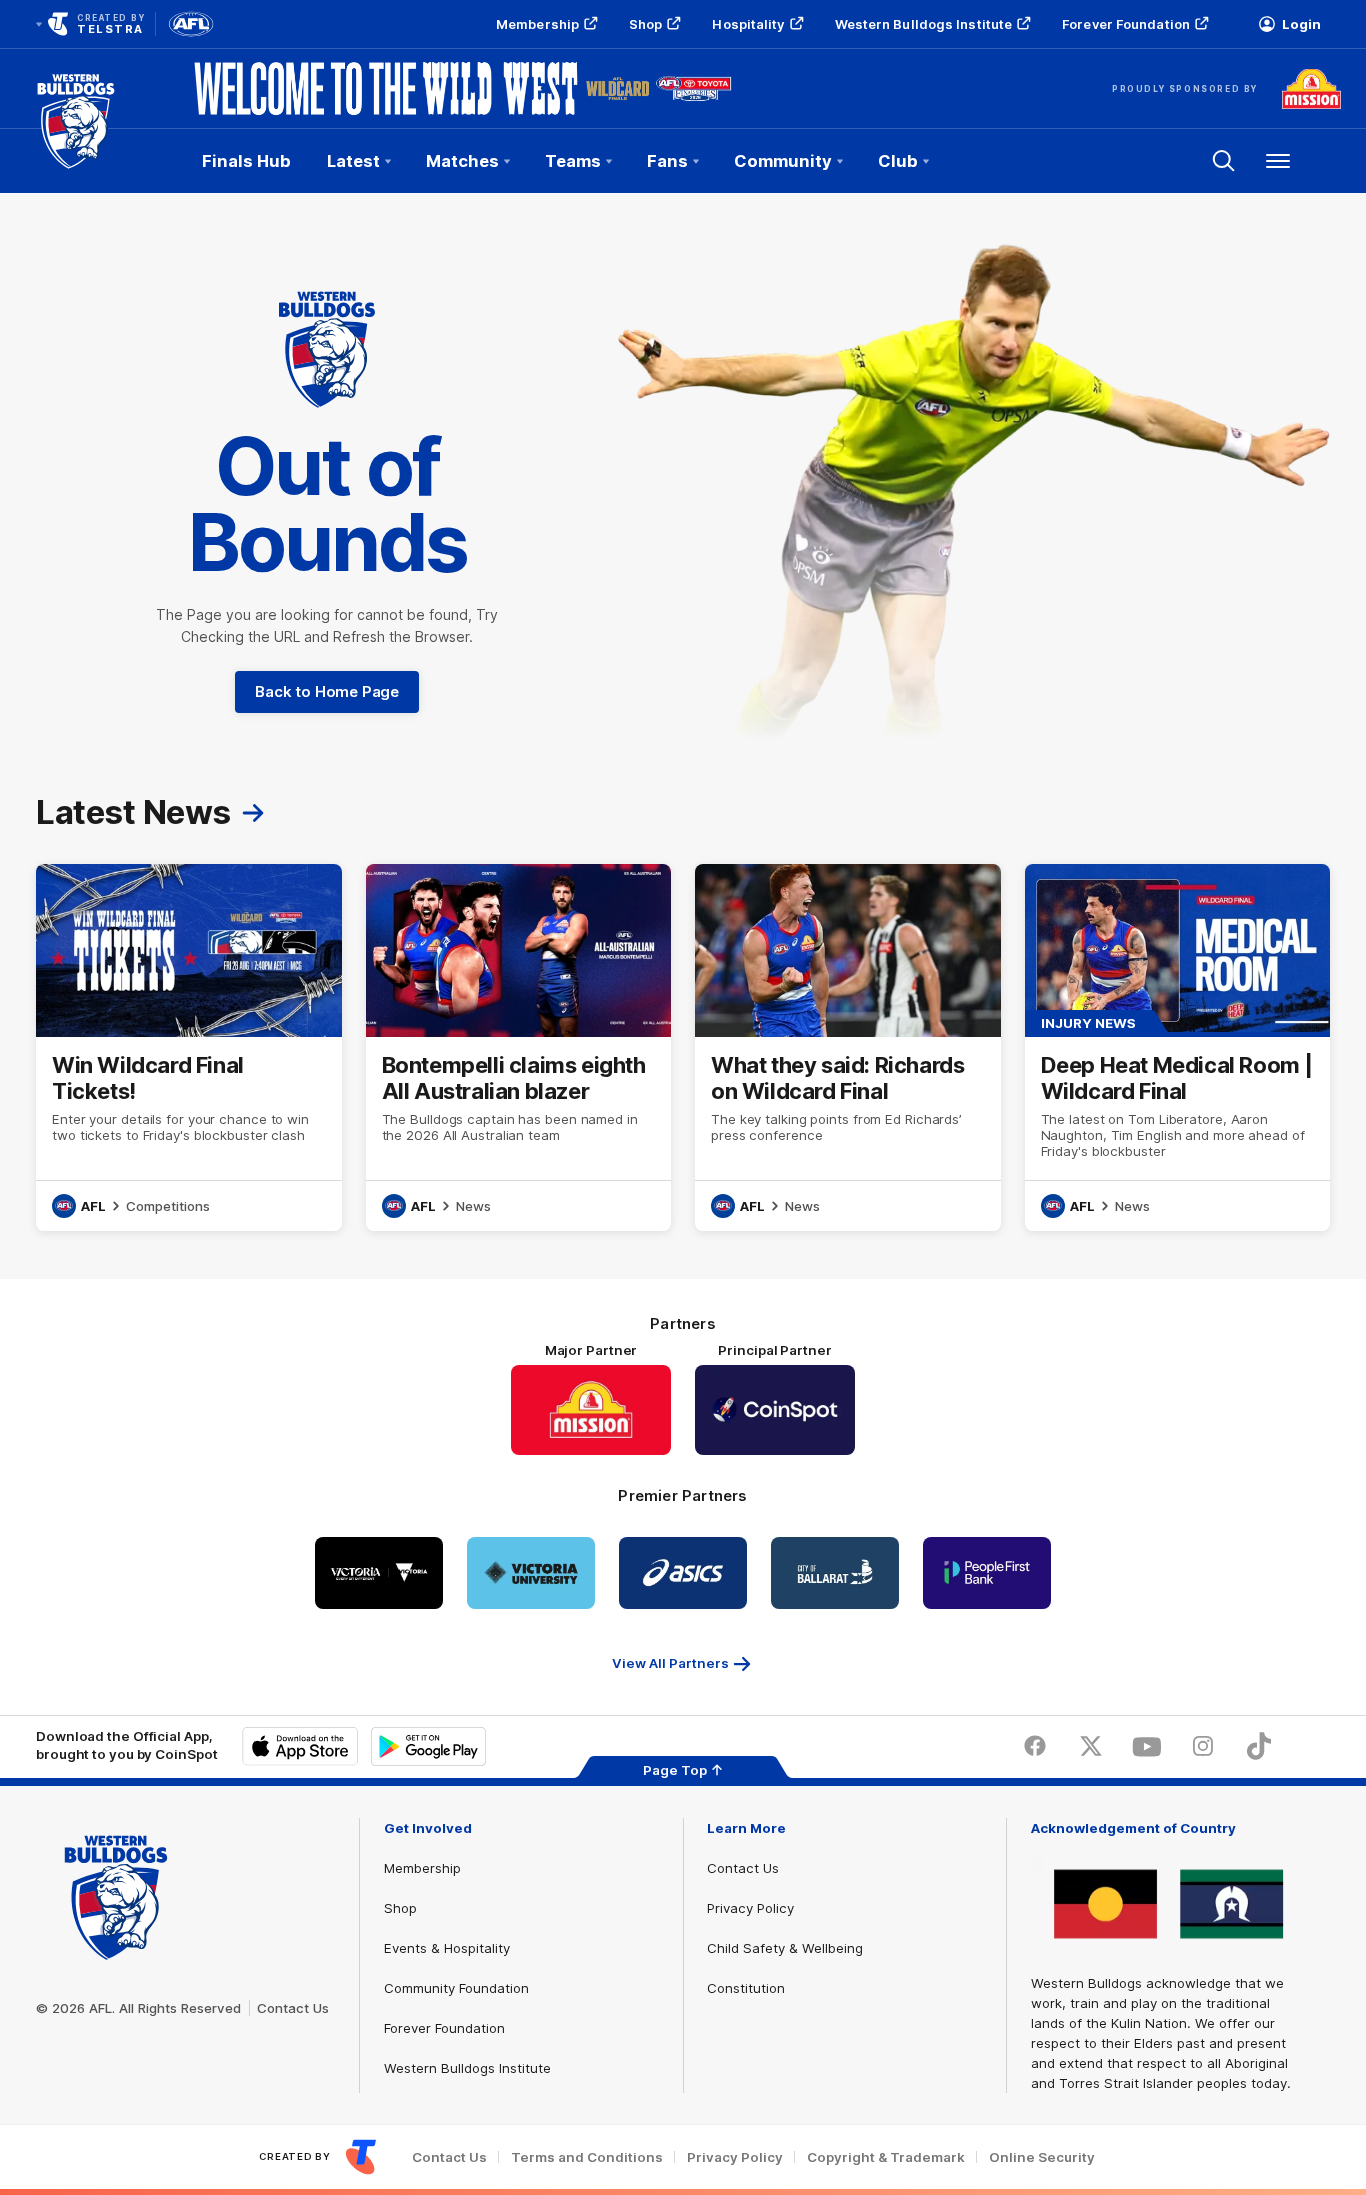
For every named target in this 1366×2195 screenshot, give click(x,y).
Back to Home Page (327, 691)
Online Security (1042, 2157)
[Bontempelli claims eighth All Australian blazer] (519, 1047)
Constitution (746, 1988)
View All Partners (670, 1663)
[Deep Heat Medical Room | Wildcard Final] (1178, 1047)
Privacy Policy (750, 1908)
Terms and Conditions (587, 2157)
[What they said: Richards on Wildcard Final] (848, 1047)
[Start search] (1224, 161)
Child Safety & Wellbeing (785, 1948)
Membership (537, 24)
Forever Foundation (1126, 24)
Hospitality (748, 24)
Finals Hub (246, 161)
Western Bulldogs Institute (924, 24)
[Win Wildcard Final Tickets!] (189, 1047)
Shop (645, 24)
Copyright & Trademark (886, 2157)
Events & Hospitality (447, 1948)
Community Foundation (456, 1988)
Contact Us (293, 2008)
